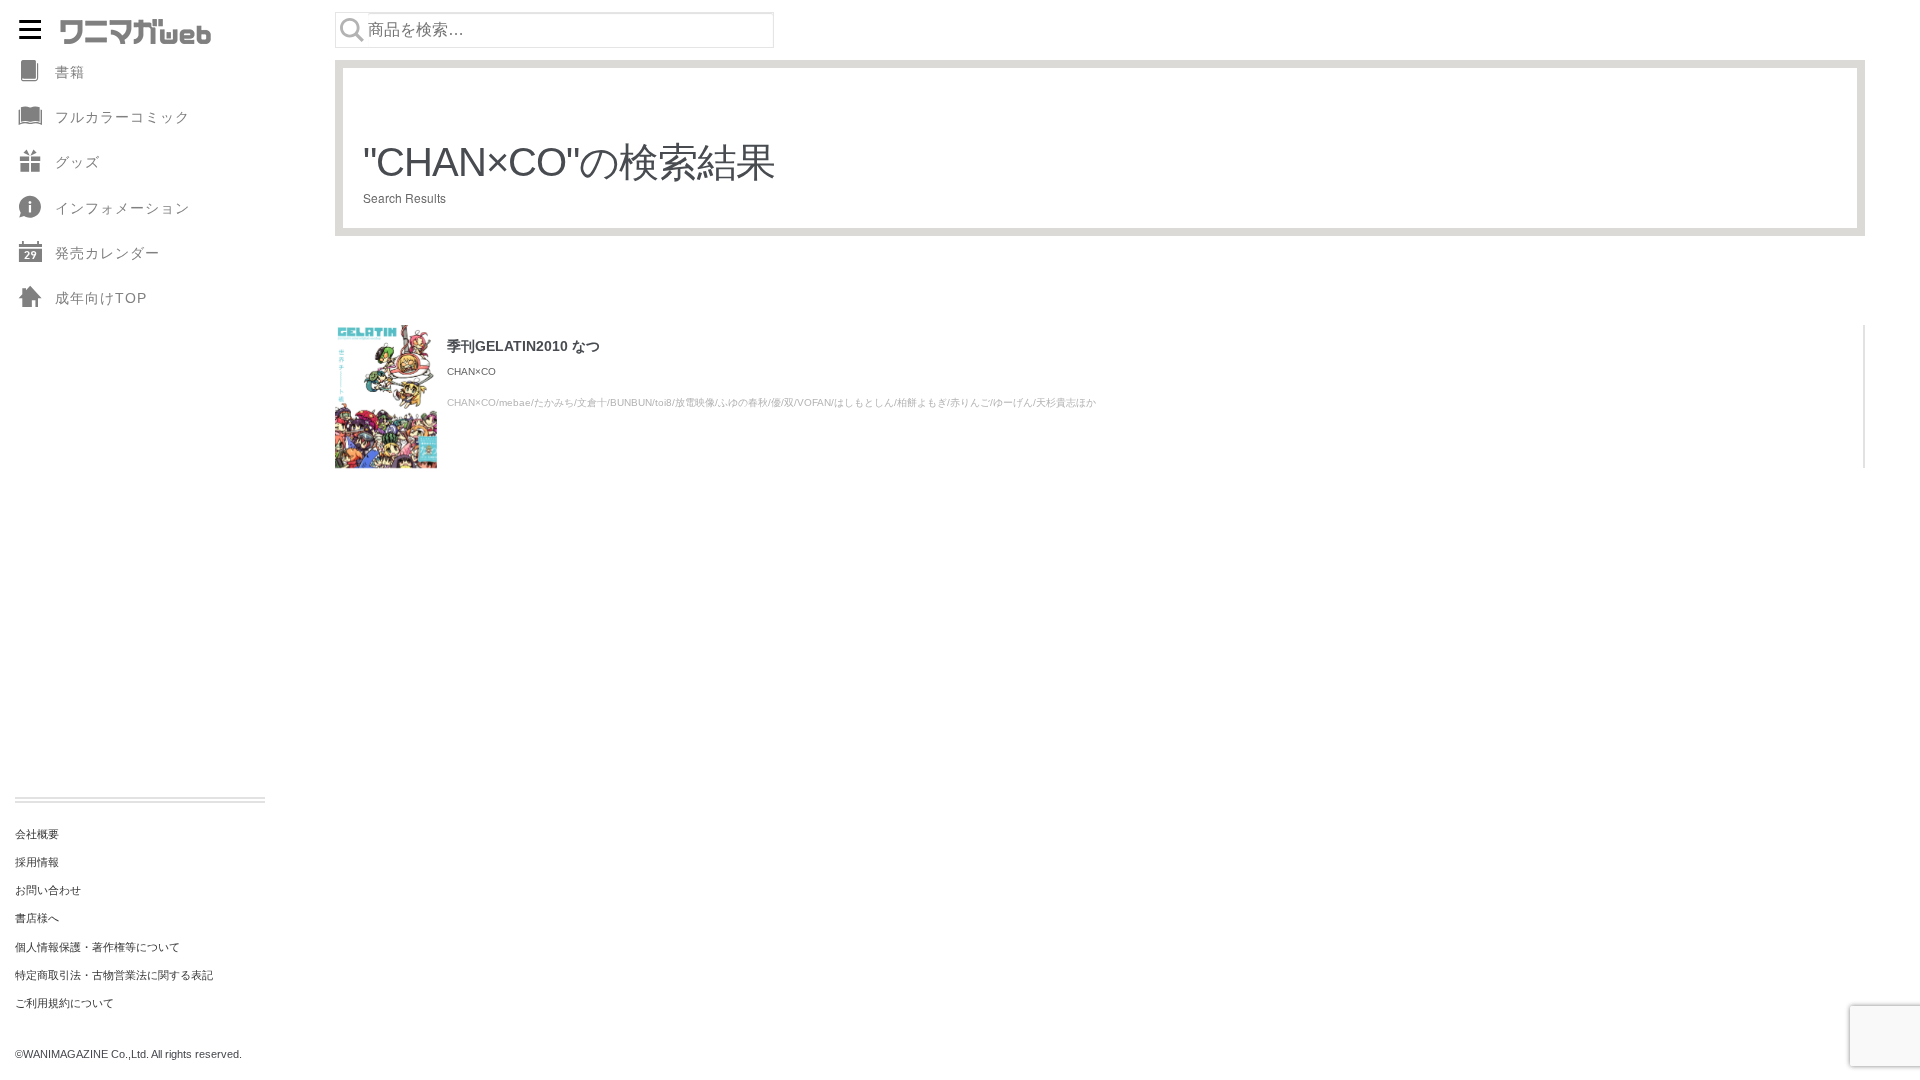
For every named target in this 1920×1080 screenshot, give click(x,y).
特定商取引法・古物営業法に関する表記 (114, 975)
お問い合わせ (48, 890)
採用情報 (37, 862)
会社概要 (37, 834)
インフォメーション (122, 208)
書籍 (70, 72)
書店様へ (37, 918)
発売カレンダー (107, 253)
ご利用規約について (64, 1003)
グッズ (77, 162)
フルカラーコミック (122, 117)
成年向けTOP (101, 298)
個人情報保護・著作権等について (97, 947)
